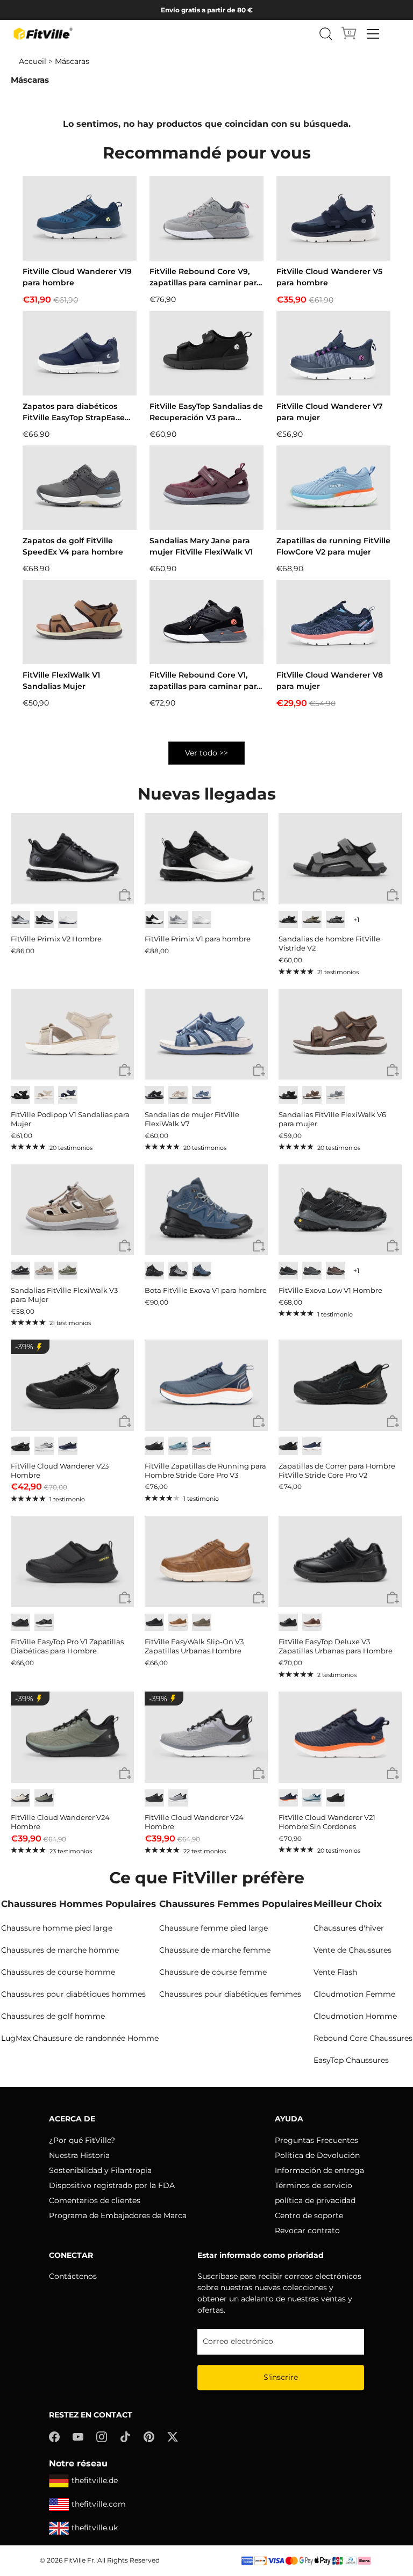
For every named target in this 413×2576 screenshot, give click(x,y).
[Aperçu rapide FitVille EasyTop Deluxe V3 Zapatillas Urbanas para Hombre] (393, 1598)
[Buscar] (326, 34)
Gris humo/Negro (178, 1271)
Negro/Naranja (288, 1446)
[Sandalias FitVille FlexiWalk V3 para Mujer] (72, 1210)
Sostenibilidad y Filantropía (100, 2170)
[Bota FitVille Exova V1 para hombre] (206, 1210)
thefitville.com (99, 2504)
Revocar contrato (307, 2230)
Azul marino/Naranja (288, 1798)
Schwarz (288, 920)
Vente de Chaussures (353, 1950)
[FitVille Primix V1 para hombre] (206, 859)
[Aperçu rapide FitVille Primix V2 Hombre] (125, 895)
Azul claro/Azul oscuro (178, 1446)
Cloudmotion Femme (354, 1994)
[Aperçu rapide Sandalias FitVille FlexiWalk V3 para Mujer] (125, 1246)
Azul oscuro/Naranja (202, 1446)
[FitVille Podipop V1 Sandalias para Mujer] (72, 1034)
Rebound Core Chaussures (363, 2038)
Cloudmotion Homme (355, 2016)
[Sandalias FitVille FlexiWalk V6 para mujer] (340, 1034)
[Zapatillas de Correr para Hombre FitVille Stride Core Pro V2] (340, 1385)
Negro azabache (154, 1271)
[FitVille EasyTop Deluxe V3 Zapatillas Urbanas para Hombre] (340, 1562)
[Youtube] (78, 2436)
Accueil (33, 61)
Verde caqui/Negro (44, 1798)
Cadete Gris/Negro (178, 1798)
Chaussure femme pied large (213, 1928)
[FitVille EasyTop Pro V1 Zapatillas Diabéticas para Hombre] (72, 1562)
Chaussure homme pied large (57, 1928)
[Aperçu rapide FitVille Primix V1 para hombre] (259, 895)
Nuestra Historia (79, 2155)
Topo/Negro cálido (336, 1271)
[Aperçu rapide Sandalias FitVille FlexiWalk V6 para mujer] (393, 1071)
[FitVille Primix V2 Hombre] (72, 859)
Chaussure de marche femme (215, 1950)
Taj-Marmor (44, 1095)
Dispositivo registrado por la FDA (112, 2185)
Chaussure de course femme (213, 1972)
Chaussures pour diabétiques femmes (230, 1994)
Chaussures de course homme (58, 1972)
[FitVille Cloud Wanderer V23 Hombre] (72, 1385)
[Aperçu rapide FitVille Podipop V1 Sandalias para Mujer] (125, 1071)
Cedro (202, 1622)
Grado (336, 1095)
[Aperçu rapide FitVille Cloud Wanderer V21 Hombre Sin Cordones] (393, 1774)
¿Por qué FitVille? (82, 2140)
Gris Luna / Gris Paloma (20, 920)
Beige (178, 1095)
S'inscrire (281, 2377)
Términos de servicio (314, 2185)
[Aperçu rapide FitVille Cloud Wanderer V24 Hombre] (125, 1774)
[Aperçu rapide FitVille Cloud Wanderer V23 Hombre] (125, 1422)
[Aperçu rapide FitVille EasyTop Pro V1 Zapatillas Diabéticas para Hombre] (125, 1598)
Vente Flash (335, 1972)
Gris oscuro (336, 920)
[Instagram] (102, 2436)
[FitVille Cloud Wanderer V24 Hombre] (72, 1737)
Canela (312, 1622)
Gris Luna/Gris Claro (44, 1446)
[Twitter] (173, 2436)
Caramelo (178, 1622)
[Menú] (373, 34)
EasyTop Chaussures (351, 2060)
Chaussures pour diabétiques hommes (73, 1994)
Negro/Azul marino (202, 1271)
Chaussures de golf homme (53, 2016)
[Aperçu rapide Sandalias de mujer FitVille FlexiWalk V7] (259, 1071)
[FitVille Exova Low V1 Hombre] (340, 1210)
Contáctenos (73, 2276)
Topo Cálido (44, 1271)
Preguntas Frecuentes (316, 2140)
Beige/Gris (20, 1798)
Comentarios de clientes (95, 2200)
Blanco (68, 920)
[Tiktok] (125, 2436)
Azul (202, 1095)
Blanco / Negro (154, 920)
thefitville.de (95, 2480)
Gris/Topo (68, 1271)
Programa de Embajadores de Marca (118, 2215)
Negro (44, 920)
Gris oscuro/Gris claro (312, 1271)
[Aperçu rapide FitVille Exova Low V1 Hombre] (393, 1246)
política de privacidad (315, 2200)
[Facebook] (54, 2436)
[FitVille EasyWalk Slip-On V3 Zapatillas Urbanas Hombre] (206, 1562)
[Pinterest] (149, 2436)
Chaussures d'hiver (349, 1928)
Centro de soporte (309, 2215)
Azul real (68, 1446)
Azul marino (68, 1095)
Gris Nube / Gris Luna (178, 920)
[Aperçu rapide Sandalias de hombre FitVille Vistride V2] (393, 895)
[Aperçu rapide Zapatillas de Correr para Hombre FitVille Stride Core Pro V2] (393, 1422)
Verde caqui (312, 920)
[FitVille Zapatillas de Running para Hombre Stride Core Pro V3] (206, 1385)
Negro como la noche (288, 1095)
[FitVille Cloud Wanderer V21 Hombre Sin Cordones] (340, 1737)
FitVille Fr (79, 2560)
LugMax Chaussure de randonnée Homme (80, 2038)
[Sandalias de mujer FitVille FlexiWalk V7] (206, 1034)
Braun (312, 1095)
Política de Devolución (317, 2155)
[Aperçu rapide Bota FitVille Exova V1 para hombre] (259, 1246)
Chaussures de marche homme (60, 1950)
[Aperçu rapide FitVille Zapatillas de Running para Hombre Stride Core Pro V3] (259, 1422)
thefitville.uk (95, 2528)
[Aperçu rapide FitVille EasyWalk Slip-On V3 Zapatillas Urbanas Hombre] (259, 1598)
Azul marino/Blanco (312, 1446)
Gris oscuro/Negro (288, 1271)
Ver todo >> (206, 753)
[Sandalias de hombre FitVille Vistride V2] (340, 859)
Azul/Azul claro (312, 1798)
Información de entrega (319, 2170)
